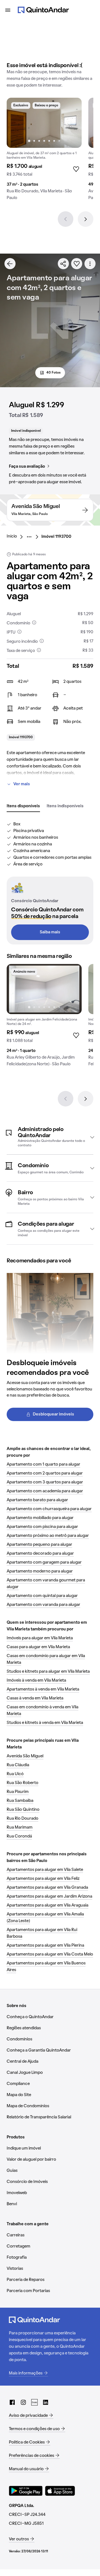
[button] (50, 1137)
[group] (44, 151)
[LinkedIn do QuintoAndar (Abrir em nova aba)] (46, 2402)
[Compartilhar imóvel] (63, 264)
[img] (44, 123)
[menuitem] (16, 537)
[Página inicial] (43, 10)
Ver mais (22, 784)
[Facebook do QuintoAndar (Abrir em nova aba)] (12, 2402)
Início (12, 536)
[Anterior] (66, 219)
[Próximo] (86, 219)
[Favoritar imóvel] (77, 264)
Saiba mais (50, 932)
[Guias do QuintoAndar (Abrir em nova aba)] (34, 2402)
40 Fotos (53, 373)
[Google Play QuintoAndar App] (26, 2491)
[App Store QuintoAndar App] (60, 2491)
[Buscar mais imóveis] (10, 264)
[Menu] (8, 10)
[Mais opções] (90, 264)
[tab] (23, 806)
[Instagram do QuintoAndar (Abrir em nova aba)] (23, 2402)
